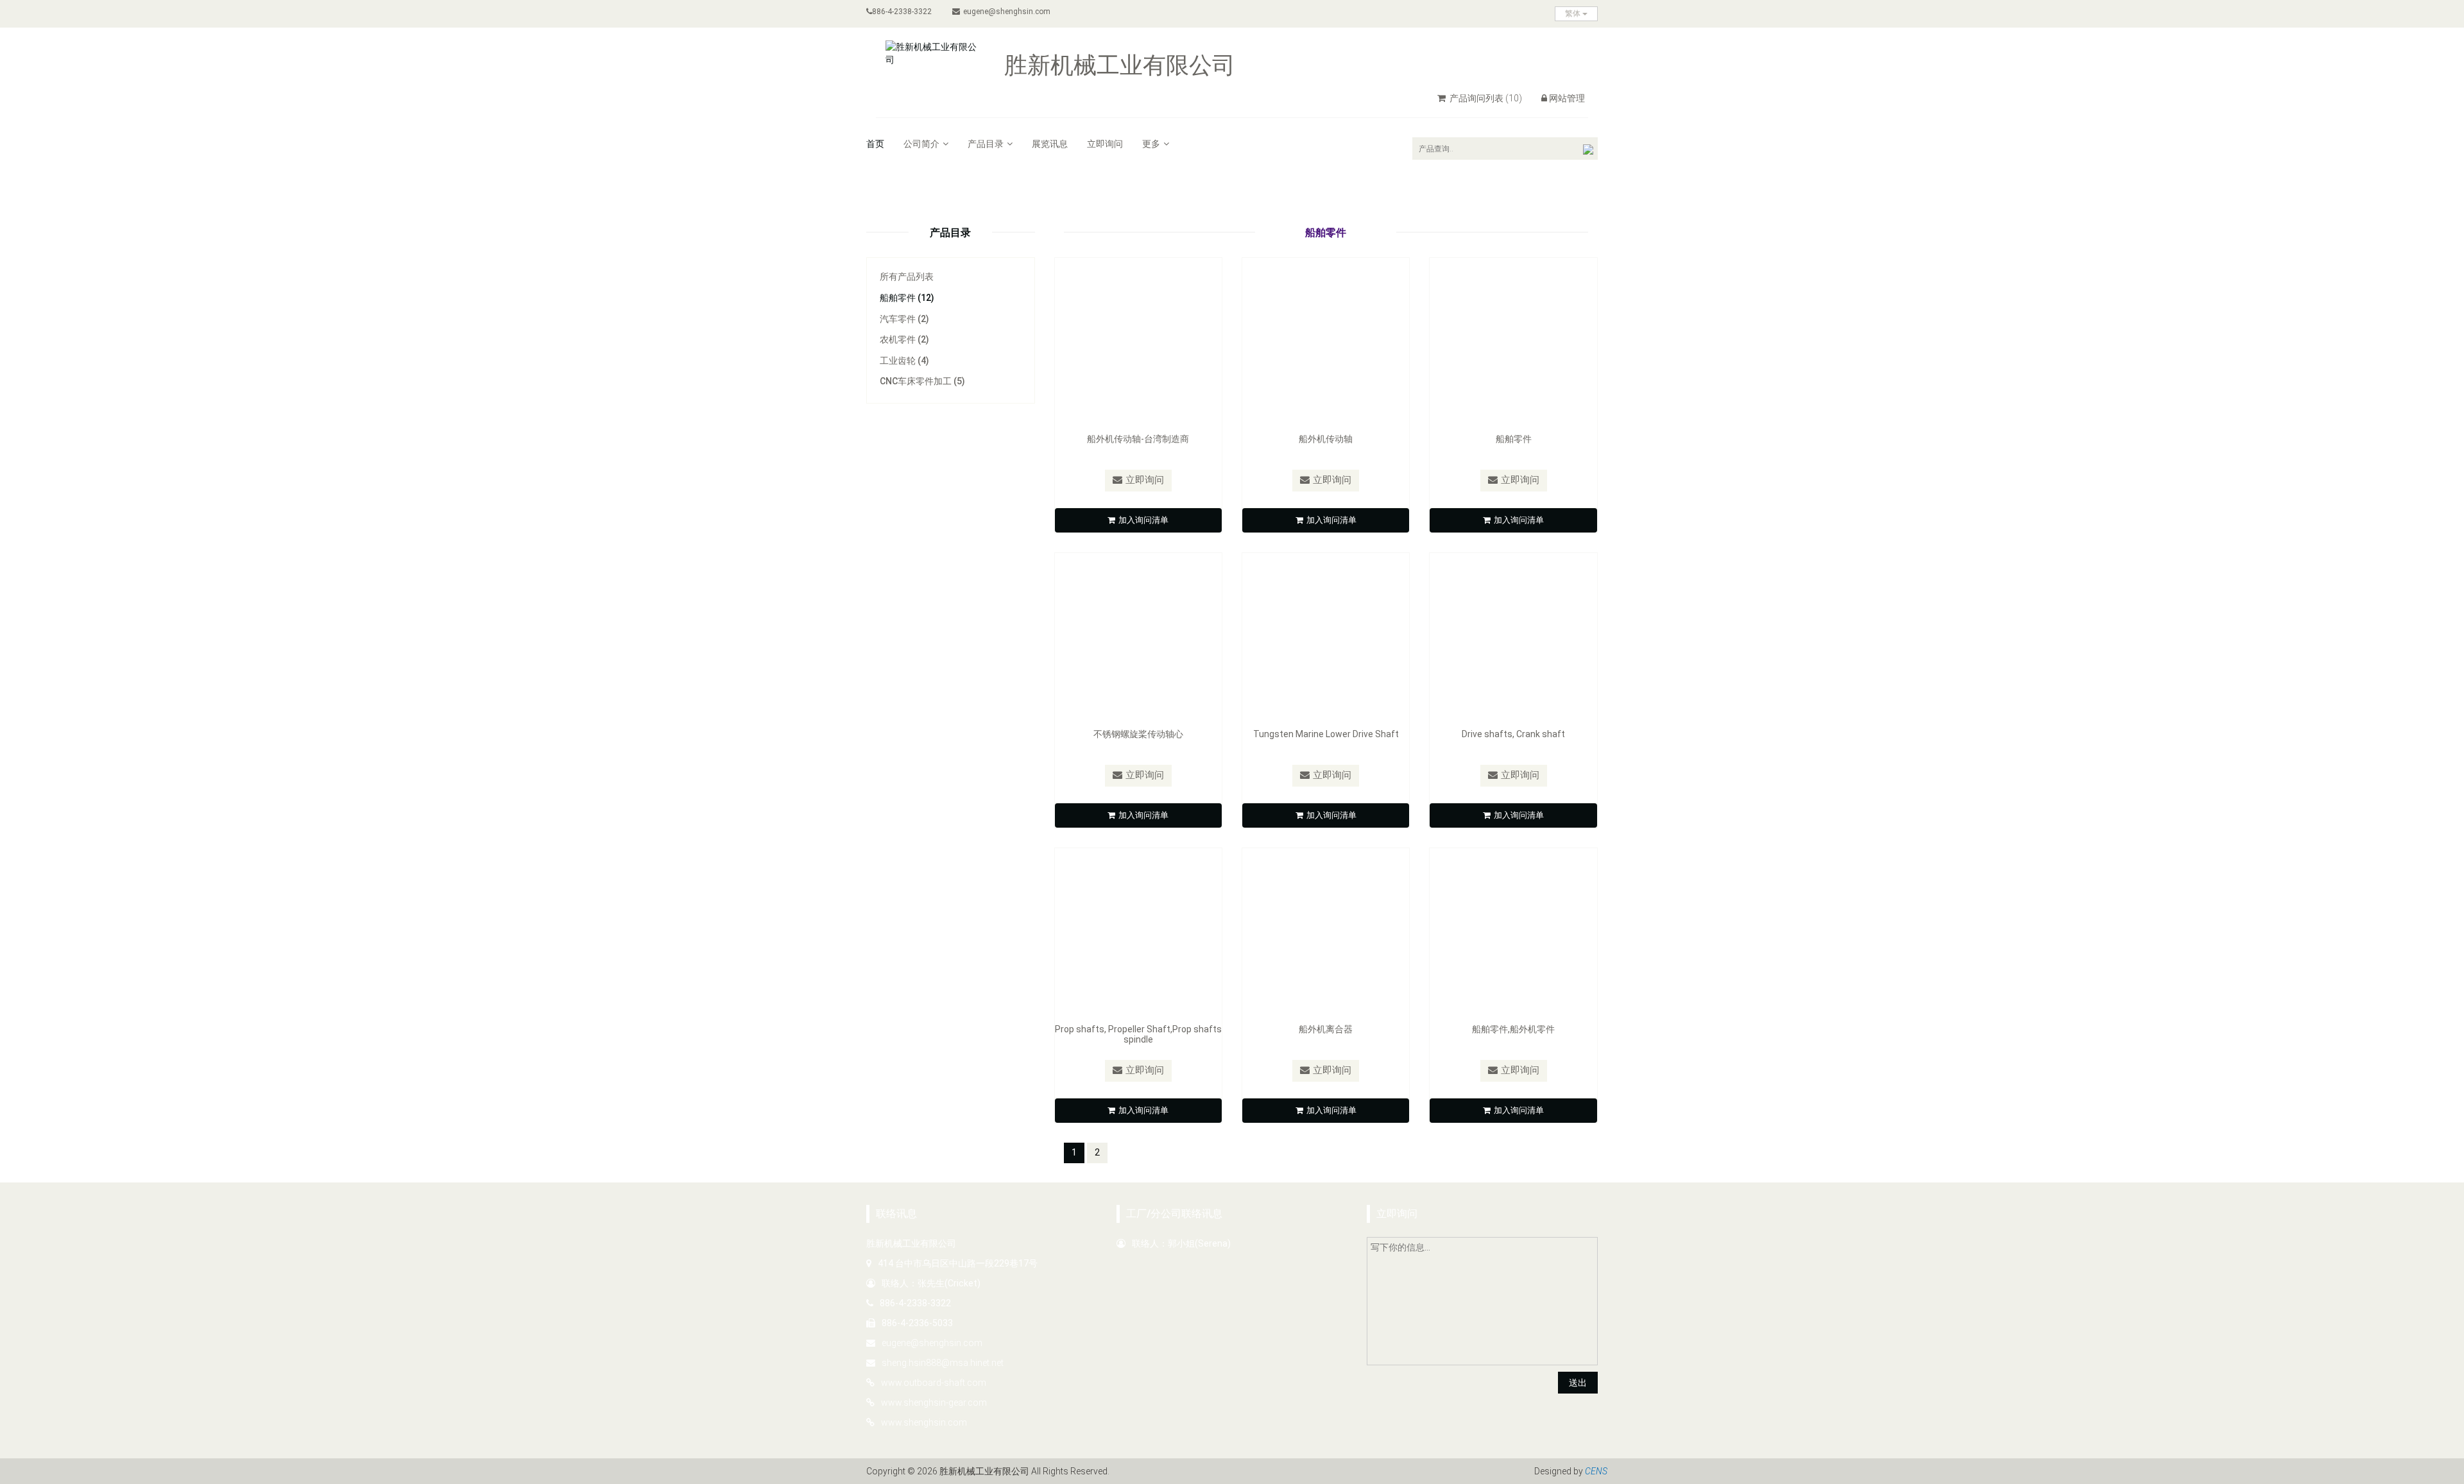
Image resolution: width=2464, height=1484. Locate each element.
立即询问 (1105, 144)
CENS (1596, 1471)
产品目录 (986, 144)
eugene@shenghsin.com (1007, 12)
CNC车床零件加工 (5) (922, 381)
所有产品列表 (907, 277)
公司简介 (921, 144)
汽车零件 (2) (904, 319)
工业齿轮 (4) (904, 361)
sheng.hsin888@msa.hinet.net (943, 1363)
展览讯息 (1050, 144)
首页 (875, 144)
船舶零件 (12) (907, 298)
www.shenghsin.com (924, 1422)
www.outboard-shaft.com (934, 1383)
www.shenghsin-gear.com (934, 1403)
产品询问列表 (1485, 98)
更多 (1151, 144)
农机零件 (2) (904, 339)
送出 (1578, 1383)
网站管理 (1567, 98)
